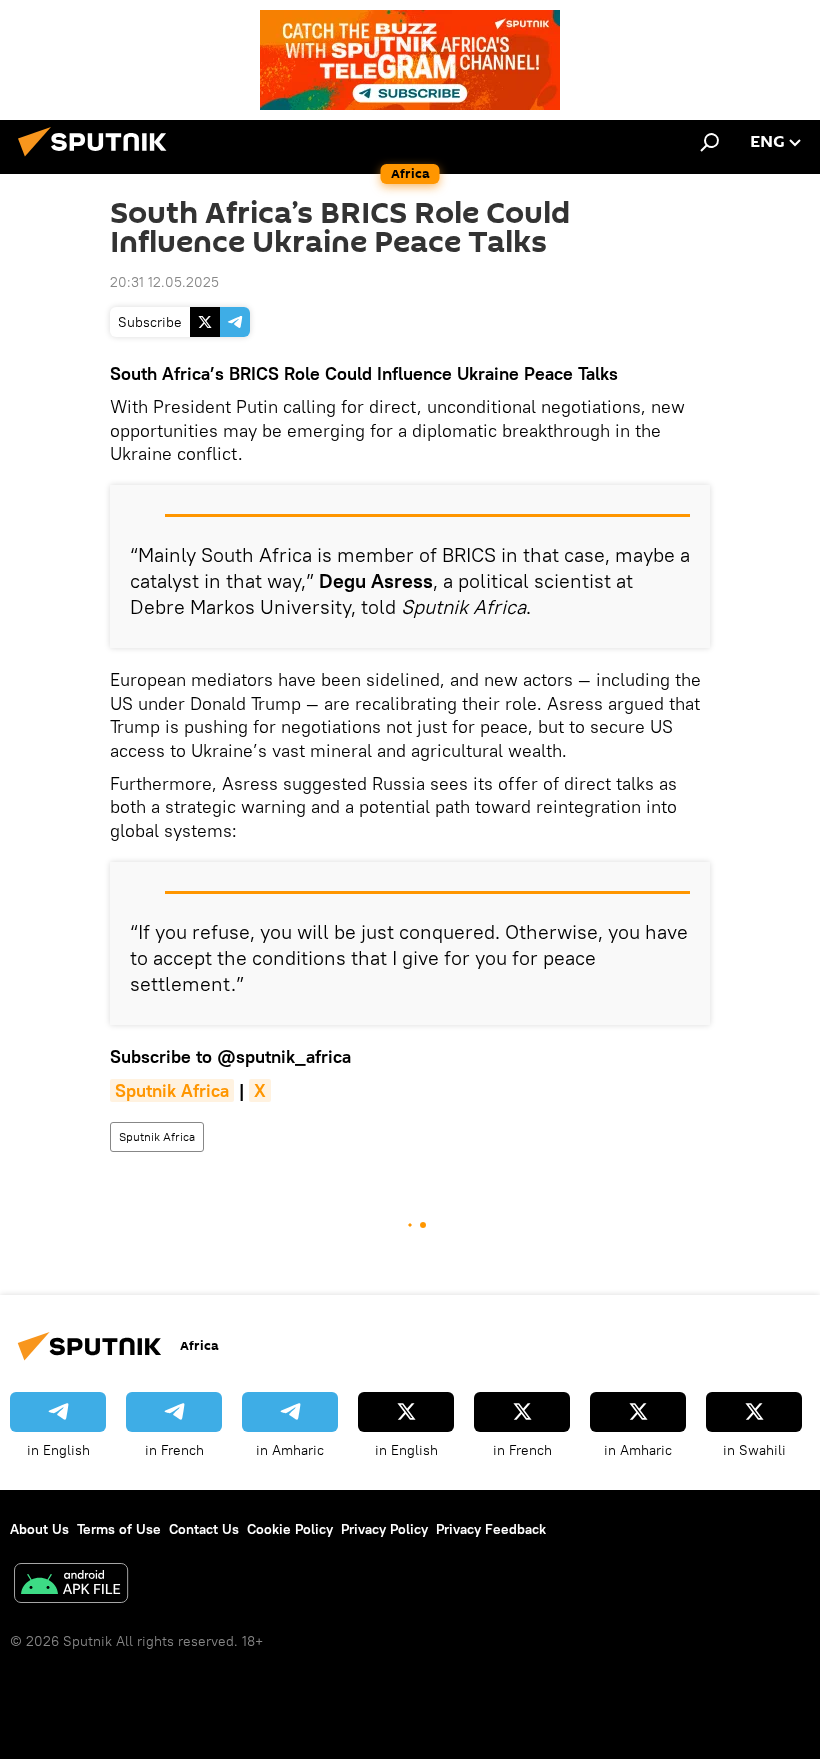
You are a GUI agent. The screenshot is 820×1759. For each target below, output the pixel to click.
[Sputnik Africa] (98, 159)
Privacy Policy (384, 1529)
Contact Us (204, 1529)
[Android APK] (71, 1585)
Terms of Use (119, 1529)
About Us (39, 1529)
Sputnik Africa (157, 1136)
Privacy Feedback (491, 1529)
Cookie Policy (290, 1529)
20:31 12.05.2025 (164, 282)
